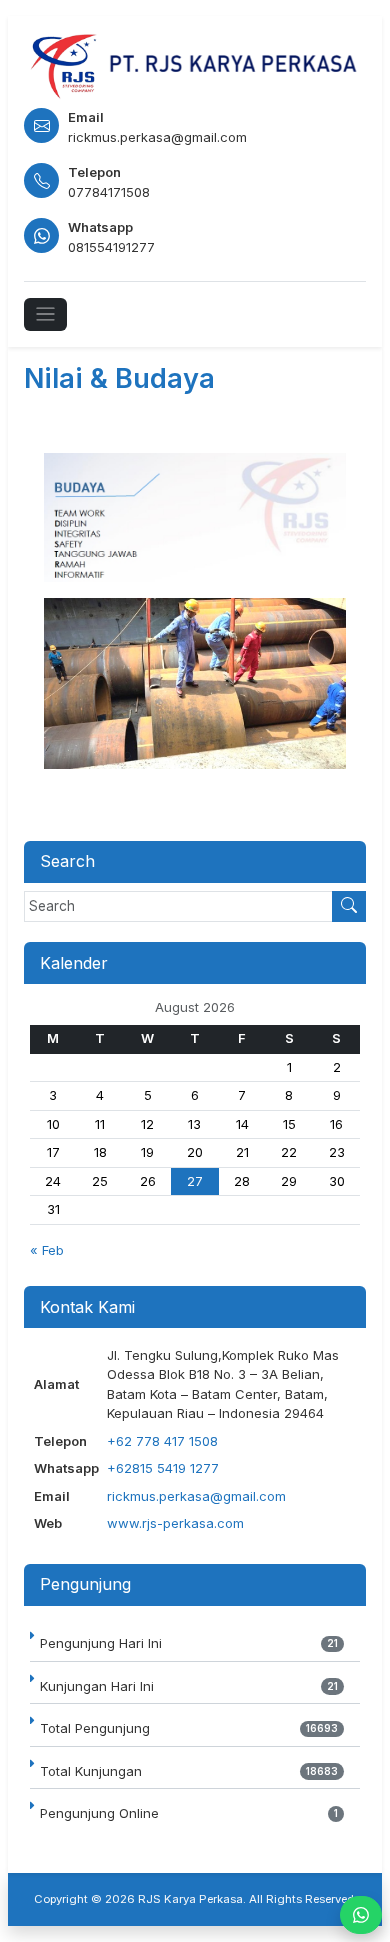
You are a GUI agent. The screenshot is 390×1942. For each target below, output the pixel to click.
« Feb (47, 1250)
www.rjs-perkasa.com (175, 1523)
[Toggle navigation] (45, 314)
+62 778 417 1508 (162, 1441)
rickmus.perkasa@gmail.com (196, 1496)
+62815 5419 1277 (163, 1468)
